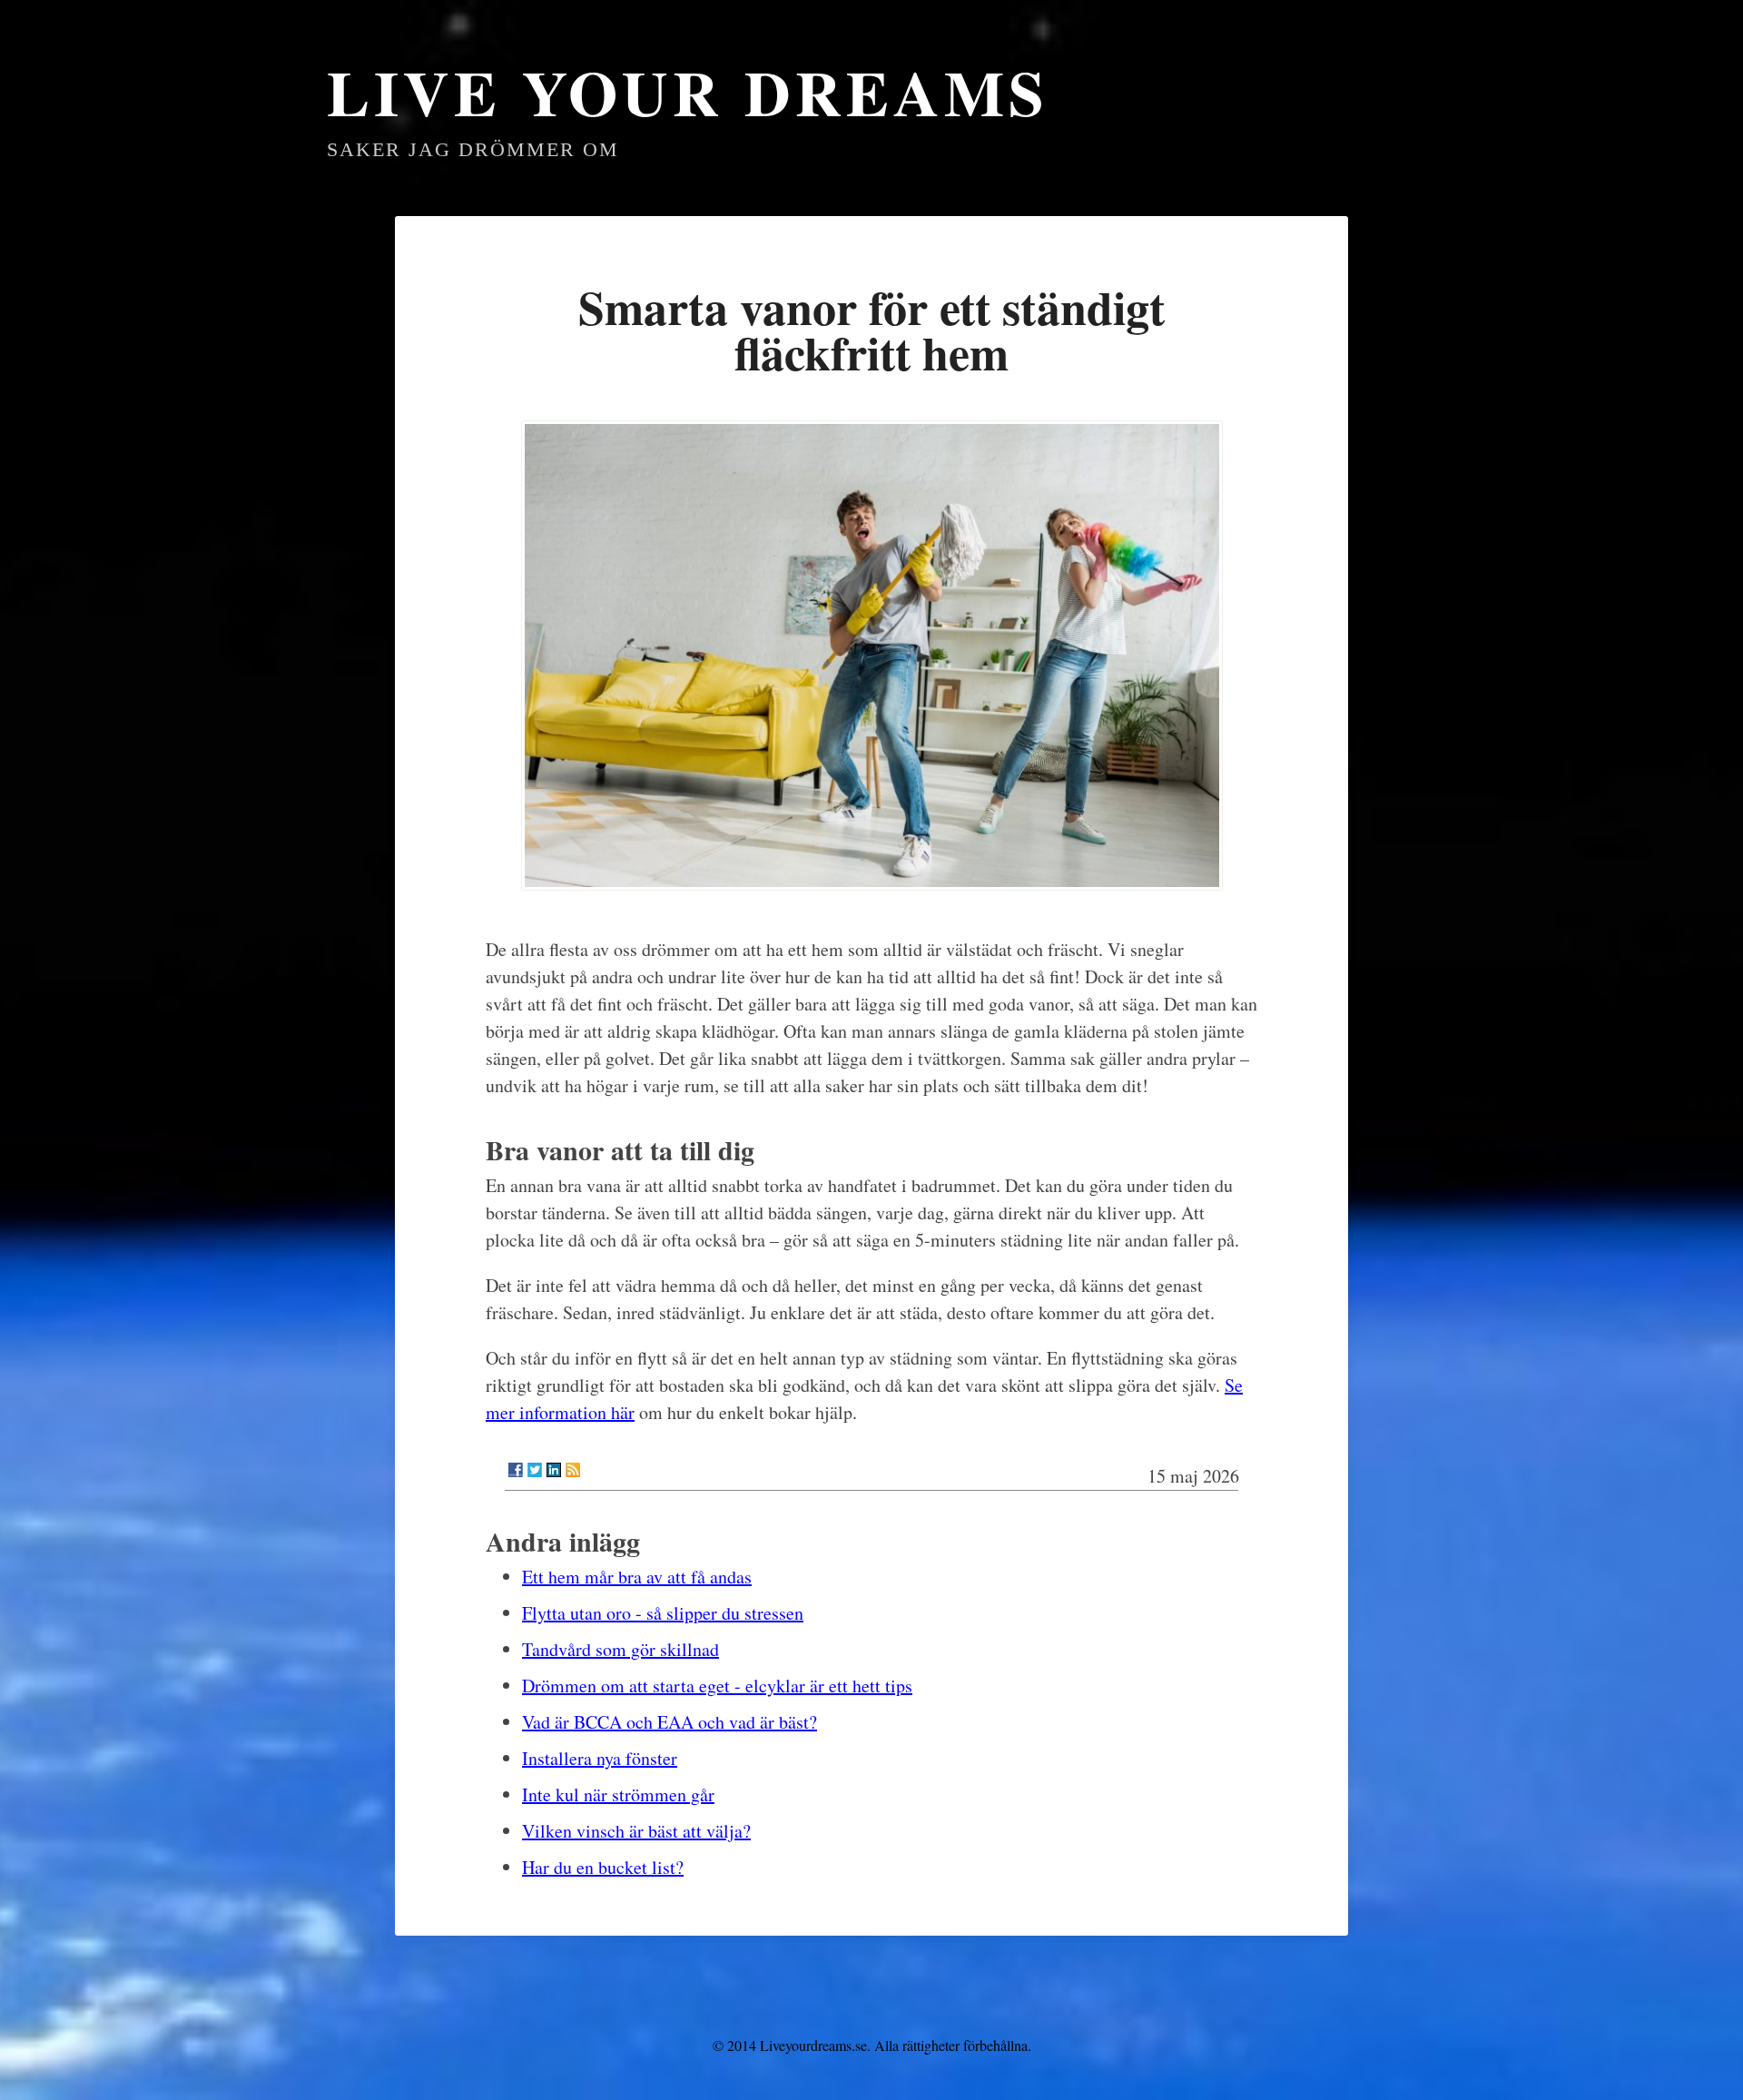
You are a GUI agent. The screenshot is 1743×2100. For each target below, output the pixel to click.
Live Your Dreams (688, 92)
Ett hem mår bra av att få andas (637, 1577)
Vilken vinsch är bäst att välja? (636, 1831)
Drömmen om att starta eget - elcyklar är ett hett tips (717, 1686)
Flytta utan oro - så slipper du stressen (663, 1613)
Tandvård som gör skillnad (620, 1649)
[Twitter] (535, 1470)
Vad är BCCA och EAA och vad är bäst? (670, 1722)
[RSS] (573, 1470)
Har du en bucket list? (603, 1867)
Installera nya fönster (600, 1758)
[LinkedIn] (554, 1470)
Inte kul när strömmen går (618, 1794)
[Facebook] (516, 1470)
